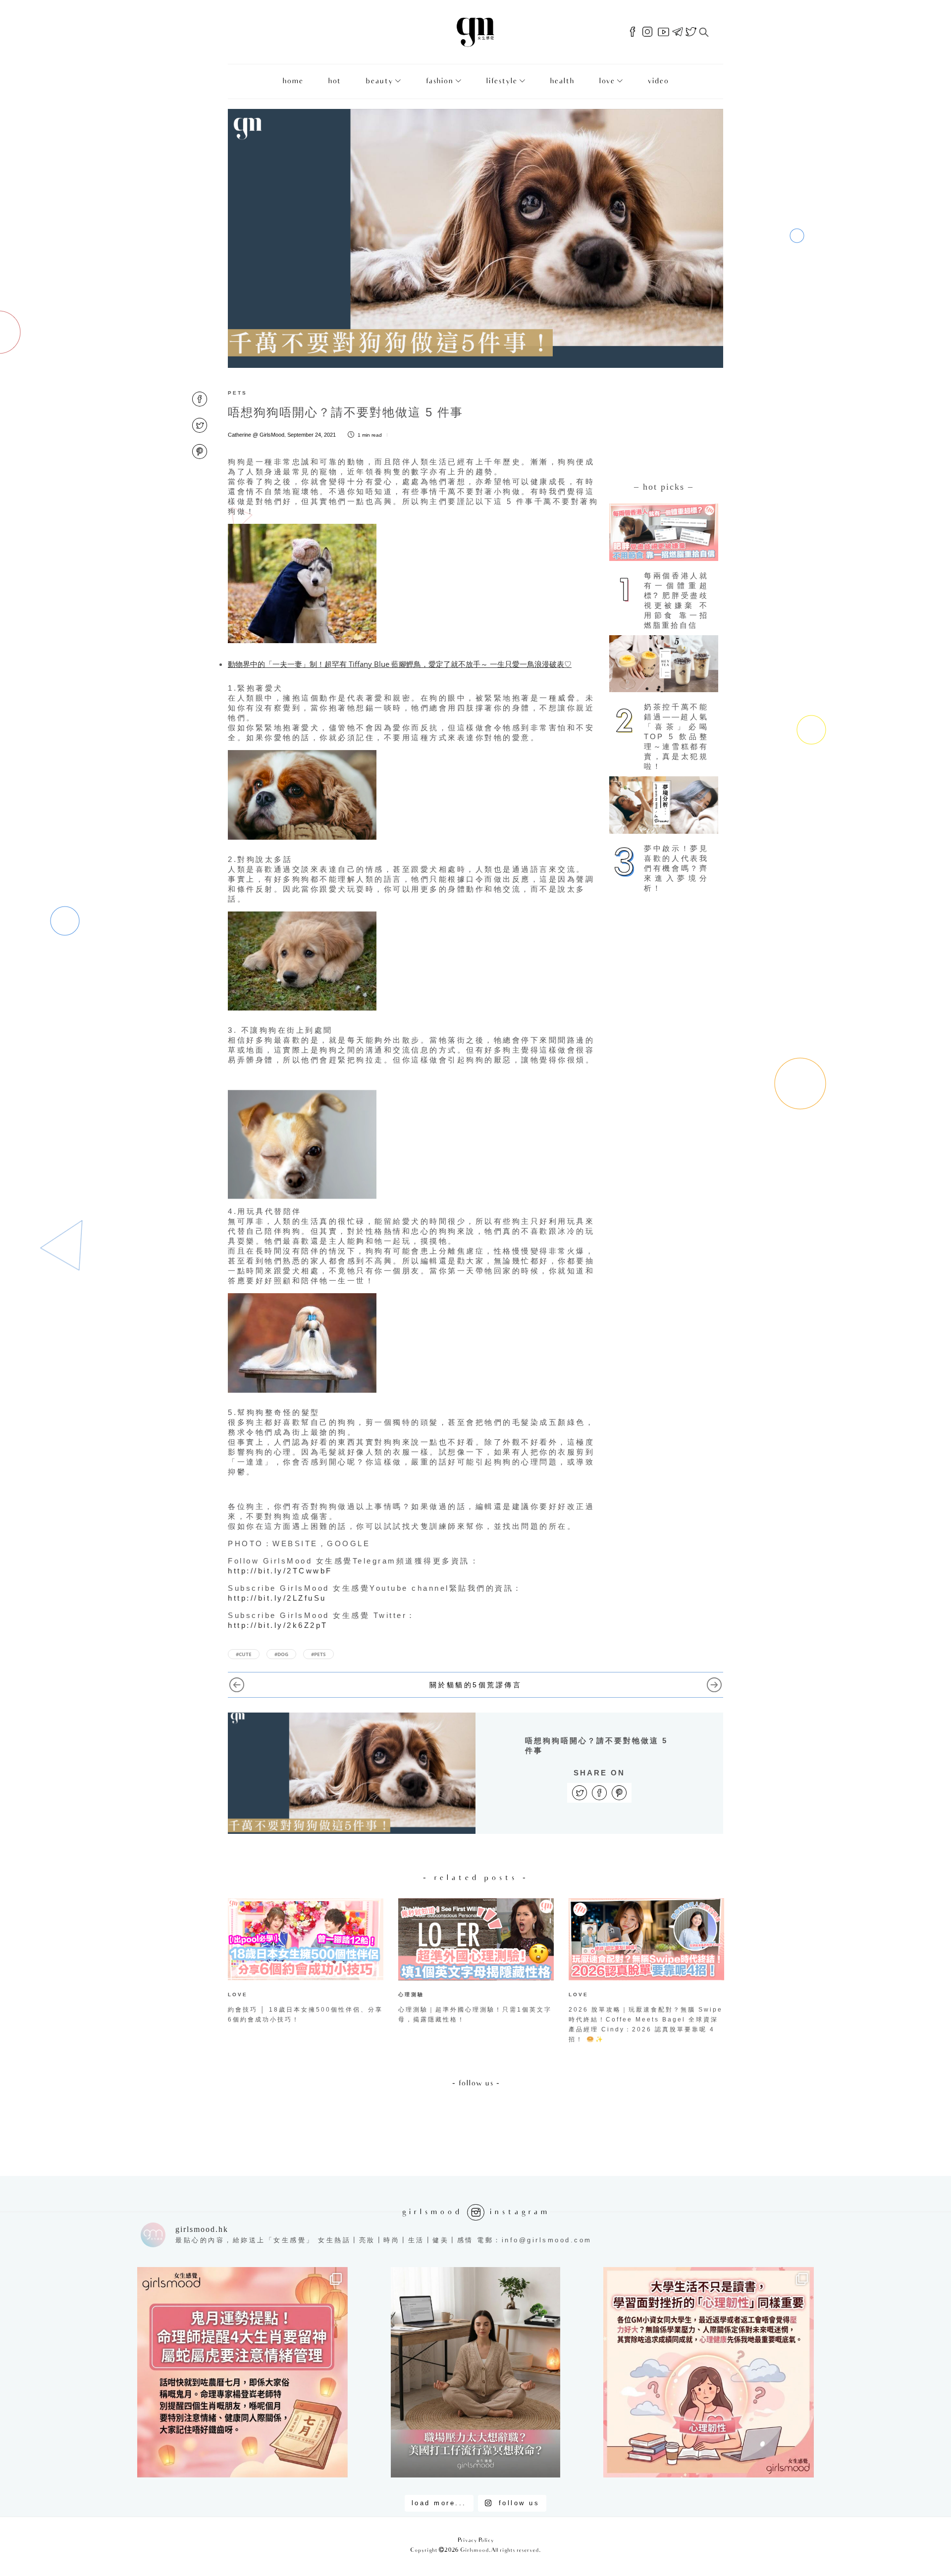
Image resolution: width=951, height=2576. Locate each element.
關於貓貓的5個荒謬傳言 (476, 1685)
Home (293, 81)
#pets (318, 1654)
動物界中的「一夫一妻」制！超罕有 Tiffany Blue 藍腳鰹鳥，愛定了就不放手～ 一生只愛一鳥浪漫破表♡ (400, 664)
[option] (306, 1963)
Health (562, 81)
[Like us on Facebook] (633, 32)
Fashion (439, 81)
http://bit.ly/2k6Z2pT (278, 1625)
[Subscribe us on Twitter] (691, 32)
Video (658, 81)
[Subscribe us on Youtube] (663, 32)
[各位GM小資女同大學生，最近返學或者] (709, 2372)
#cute (244, 1654)
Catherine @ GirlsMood (256, 435)
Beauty (379, 81)
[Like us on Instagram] (647, 32)
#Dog (281, 1654)
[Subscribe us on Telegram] (678, 32)
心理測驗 (411, 1995)
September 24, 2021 (312, 435)
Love (607, 81)
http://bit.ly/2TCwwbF (280, 1571)
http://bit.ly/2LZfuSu (277, 1598)
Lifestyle (502, 81)
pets (238, 393)
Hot (334, 81)
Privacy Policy (476, 2541)
